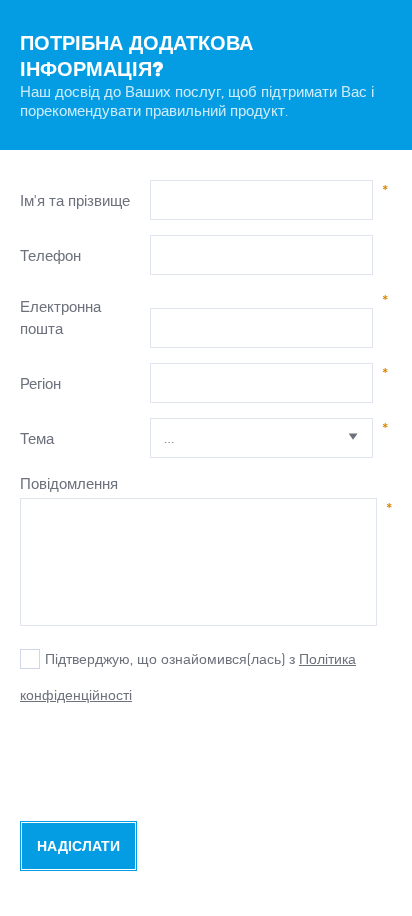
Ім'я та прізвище (75, 200)
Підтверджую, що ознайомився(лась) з (170, 659)
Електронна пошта (60, 317)
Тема (37, 438)
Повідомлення (69, 483)
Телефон (50, 255)
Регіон (40, 383)
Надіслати (78, 846)
